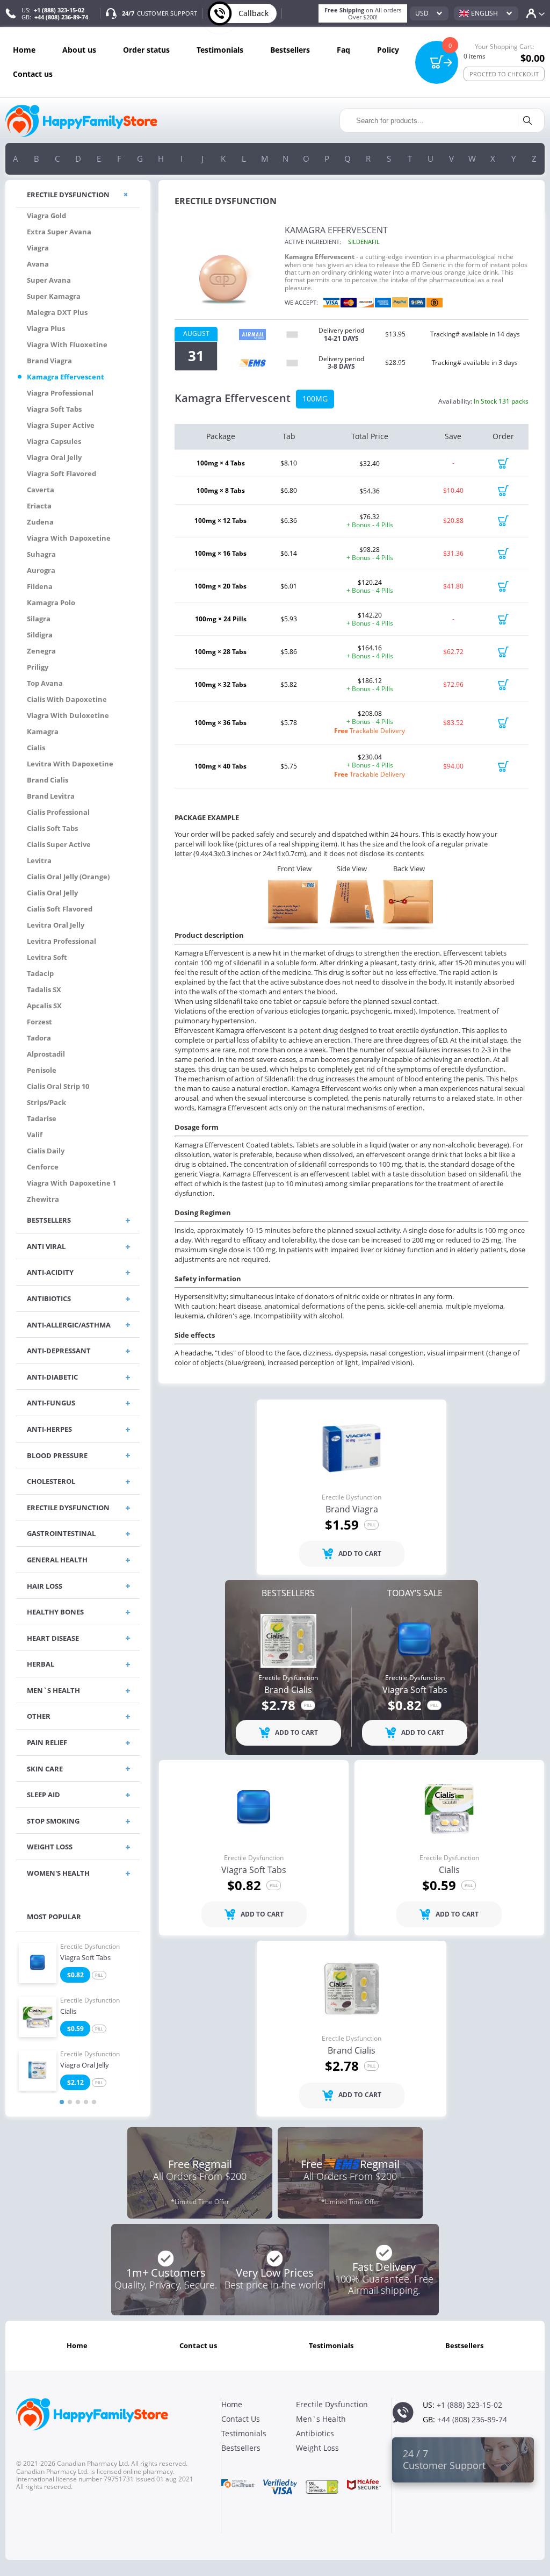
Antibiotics (315, 2433)
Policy (388, 50)
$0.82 (75, 1975)
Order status (146, 50)
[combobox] (429, 13)
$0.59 (75, 2029)
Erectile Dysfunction (90, 1947)
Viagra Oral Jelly (85, 2065)
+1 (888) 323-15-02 (59, 10)
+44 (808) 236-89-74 (61, 17)
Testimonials (220, 50)
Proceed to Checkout (504, 74)
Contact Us (33, 74)
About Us (79, 50)
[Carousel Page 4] (86, 2102)
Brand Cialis (288, 1690)
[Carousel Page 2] (70, 2102)
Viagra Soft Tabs (85, 1958)
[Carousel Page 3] (78, 2102)
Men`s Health (321, 2419)
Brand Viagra (352, 1510)
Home (24, 50)
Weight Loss (317, 2448)
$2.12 (75, 2082)
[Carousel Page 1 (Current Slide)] (62, 2102)
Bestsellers (290, 50)
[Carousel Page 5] (94, 2102)
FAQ (343, 50)
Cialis (68, 2012)
